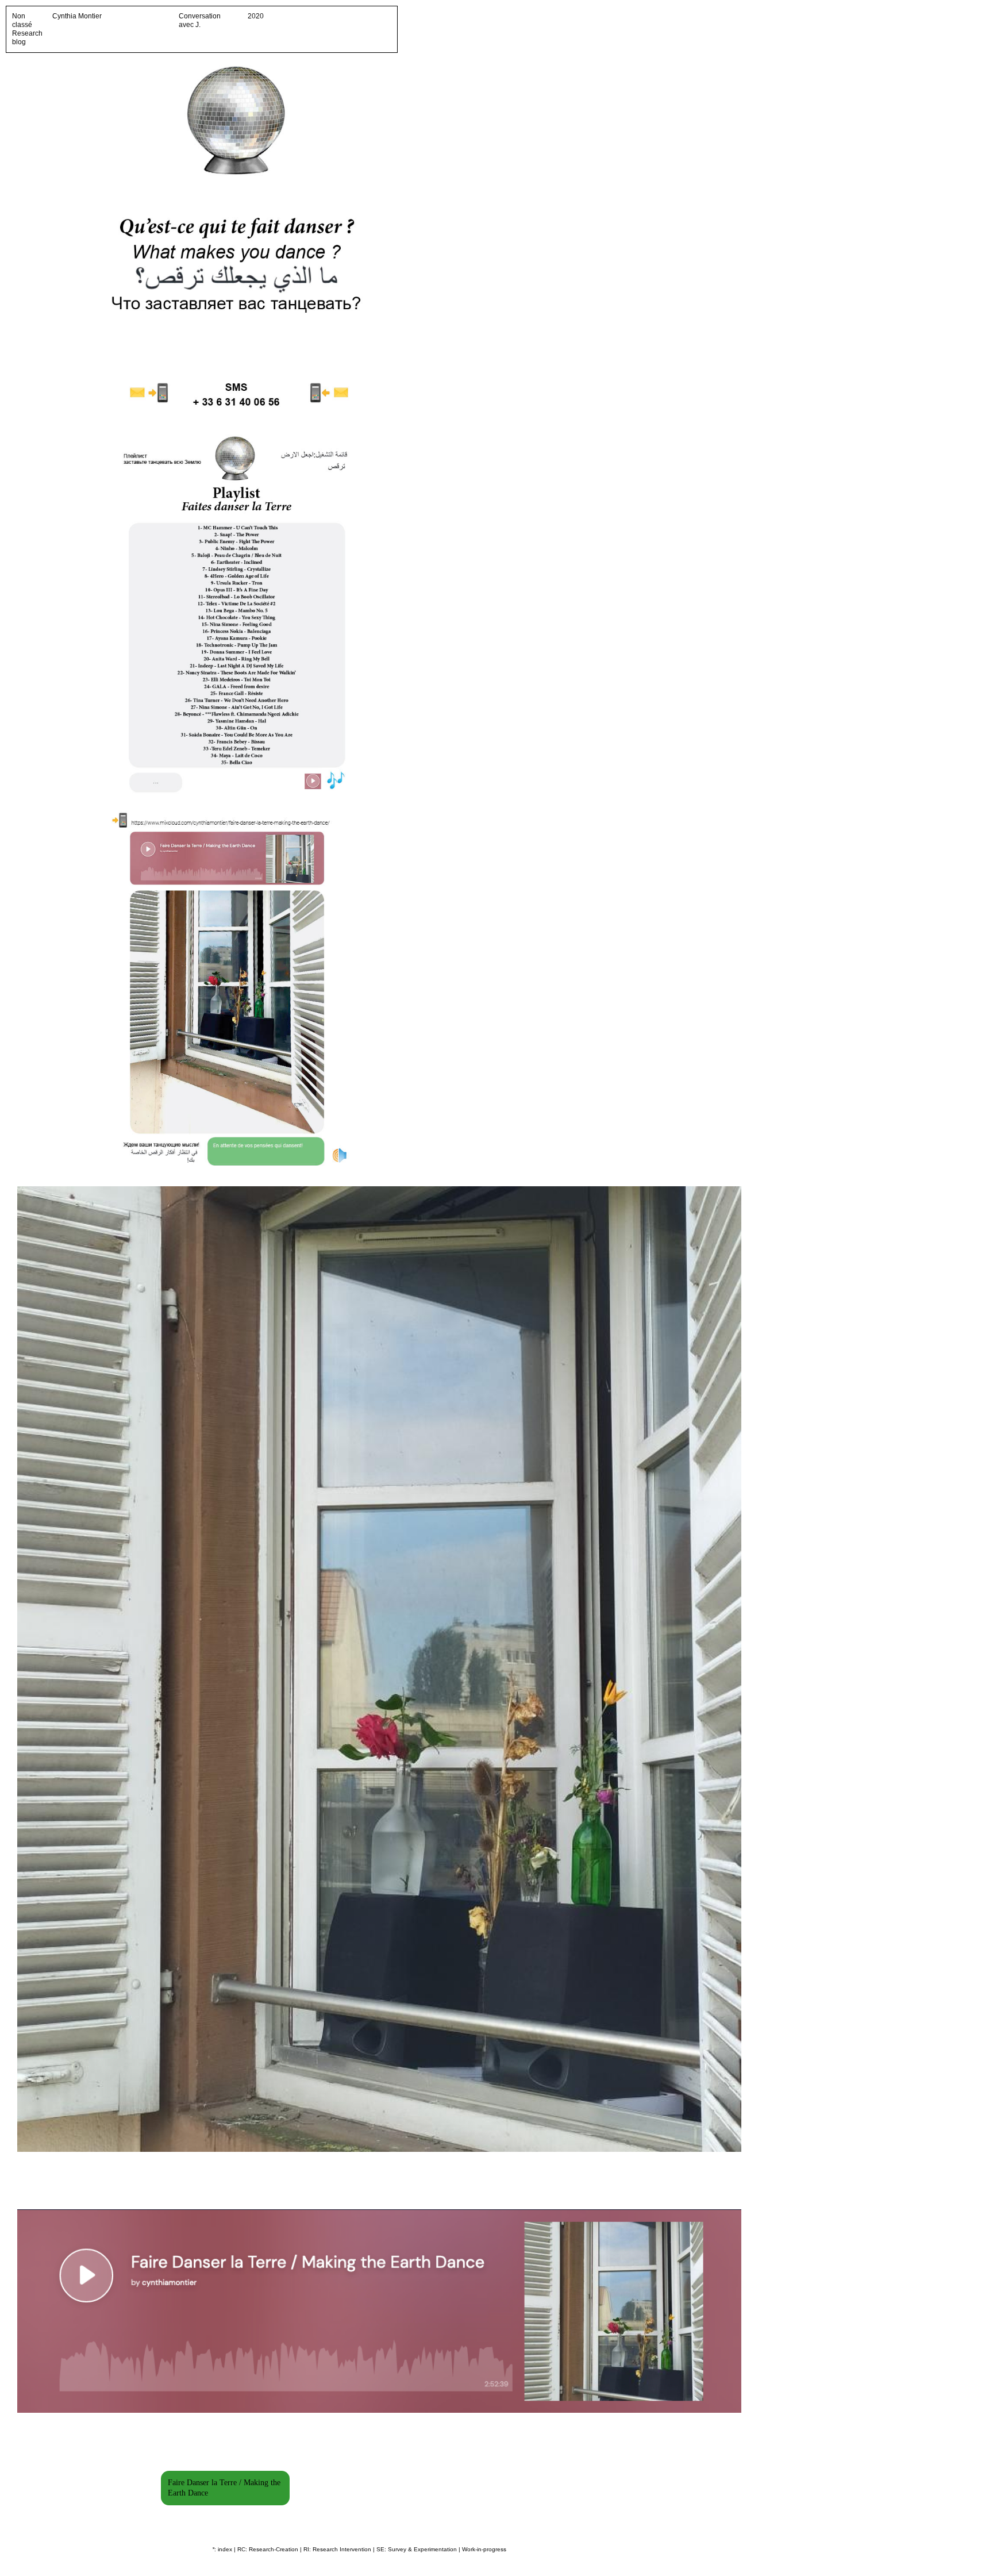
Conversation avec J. (200, 20)
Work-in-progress (484, 2549)
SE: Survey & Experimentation (417, 2549)
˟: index (222, 2549)
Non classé (22, 20)
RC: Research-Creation (268, 2549)
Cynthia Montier (77, 16)
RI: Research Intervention (337, 2549)
